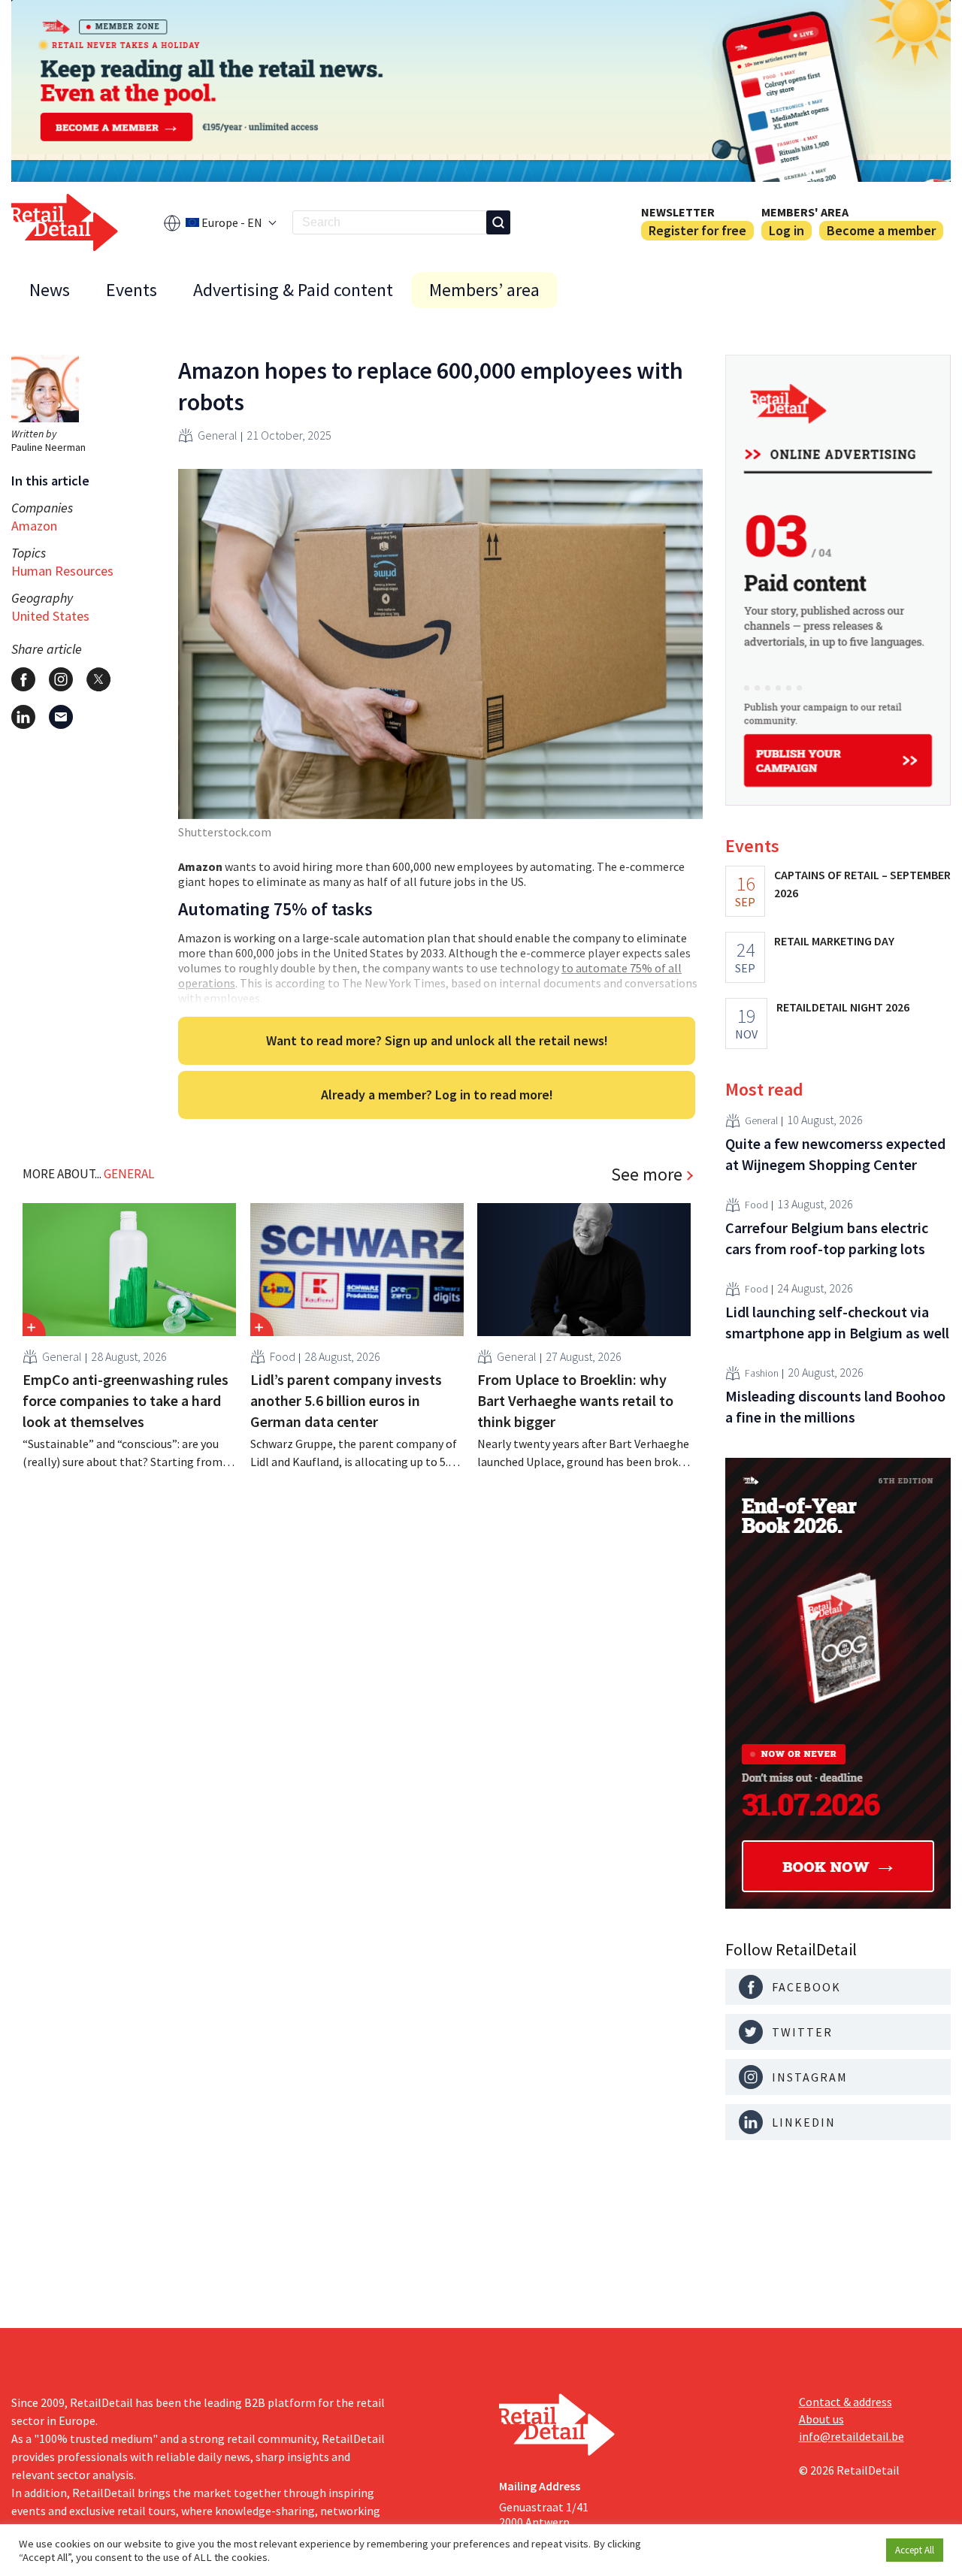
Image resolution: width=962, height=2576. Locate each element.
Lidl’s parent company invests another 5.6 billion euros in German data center (346, 1400)
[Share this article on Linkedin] (23, 717)
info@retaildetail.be (852, 2436)
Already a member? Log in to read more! (437, 1094)
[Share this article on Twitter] (98, 679)
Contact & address (846, 2402)
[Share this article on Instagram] (61, 679)
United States (50, 616)
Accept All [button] (915, 2550)
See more (647, 1175)
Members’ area (484, 290)
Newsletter (678, 212)
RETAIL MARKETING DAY (834, 941)
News (50, 290)
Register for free (697, 230)
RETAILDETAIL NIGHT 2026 (843, 1007)
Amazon (34, 526)
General (218, 435)
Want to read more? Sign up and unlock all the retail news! (437, 1040)
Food (283, 1356)
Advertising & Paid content (293, 290)
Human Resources (62, 571)
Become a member (881, 230)
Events (132, 290)
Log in (787, 230)
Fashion (762, 1374)
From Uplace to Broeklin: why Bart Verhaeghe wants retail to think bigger (575, 1400)
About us (821, 2419)
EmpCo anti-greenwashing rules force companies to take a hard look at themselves (126, 1400)
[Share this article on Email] (61, 717)
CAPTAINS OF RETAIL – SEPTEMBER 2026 (862, 884)
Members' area (805, 212)
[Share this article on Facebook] (23, 679)
